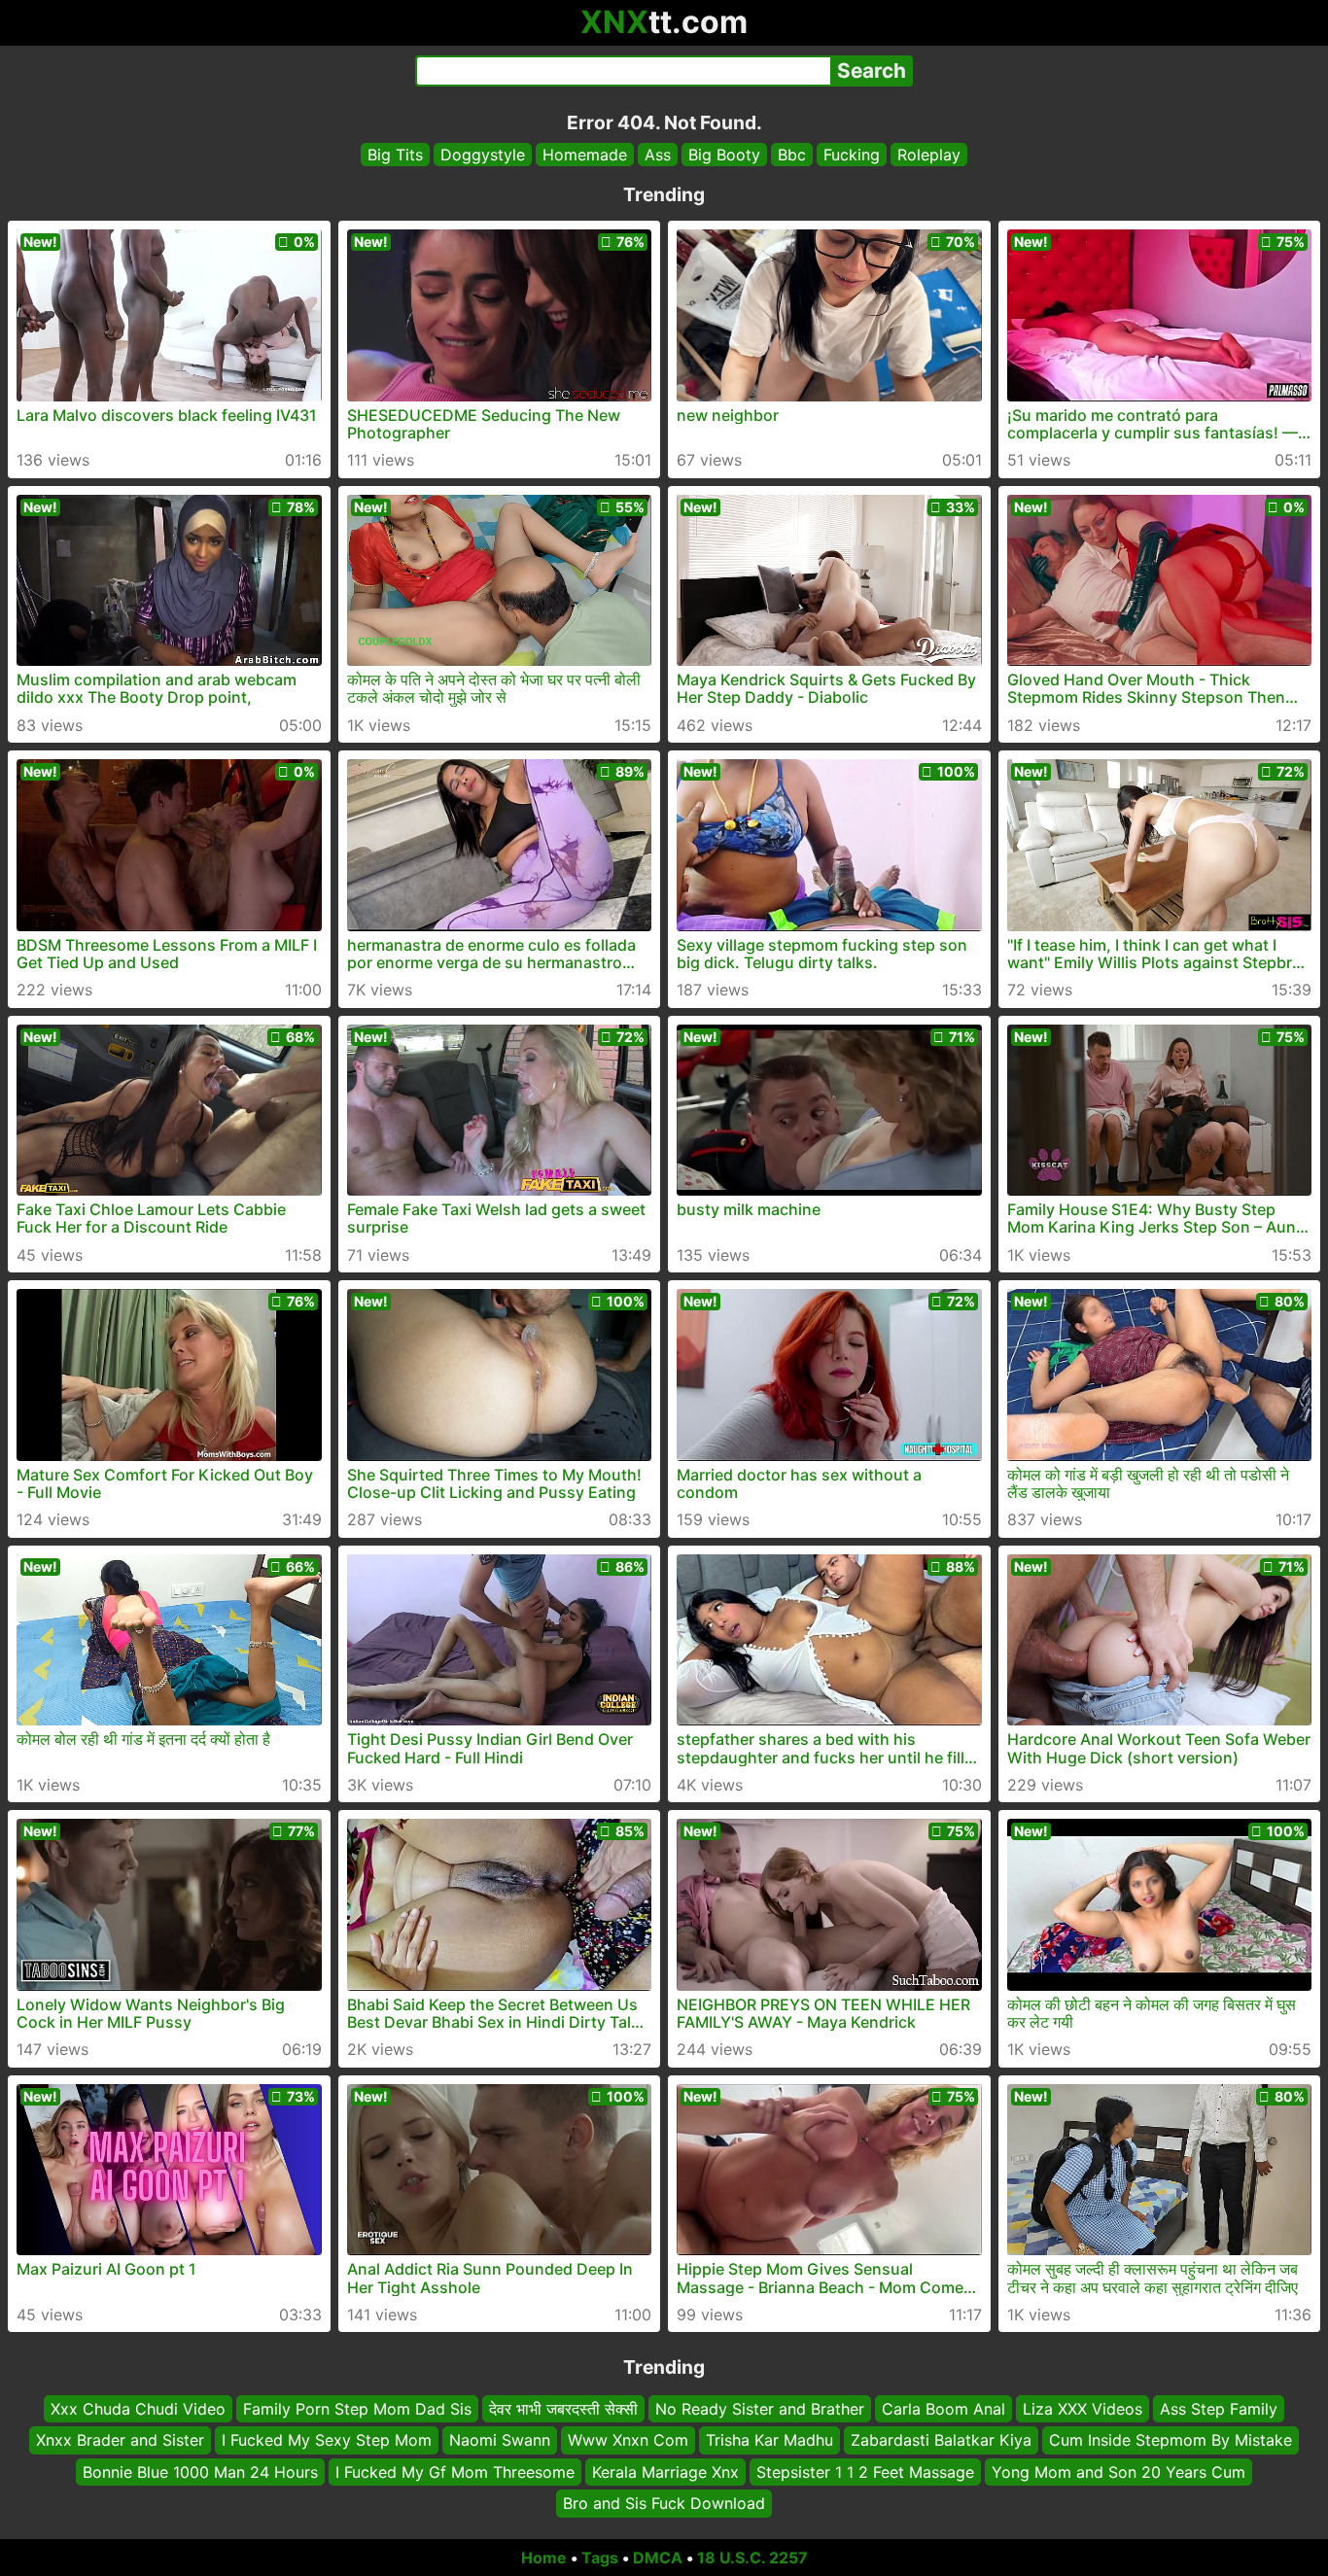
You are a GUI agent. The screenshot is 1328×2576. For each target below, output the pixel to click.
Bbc (792, 155)
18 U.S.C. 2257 (752, 2558)
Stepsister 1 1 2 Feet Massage (865, 2471)
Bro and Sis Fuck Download (664, 2503)
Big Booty (724, 155)
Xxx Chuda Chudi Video (138, 2409)
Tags (600, 2558)
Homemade (585, 155)
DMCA (658, 2558)
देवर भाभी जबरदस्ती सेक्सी (563, 2409)
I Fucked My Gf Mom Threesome (455, 2471)
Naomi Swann (500, 2440)
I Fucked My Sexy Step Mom (327, 2440)
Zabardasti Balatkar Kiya (941, 2440)
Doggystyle (483, 155)
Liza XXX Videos (1083, 2409)
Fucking (852, 155)
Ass (658, 155)
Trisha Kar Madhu (769, 2440)
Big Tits (395, 155)
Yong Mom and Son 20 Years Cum (1118, 2471)
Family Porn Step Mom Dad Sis (357, 2409)
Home (544, 2558)
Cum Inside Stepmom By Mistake (1171, 2440)
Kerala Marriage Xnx (665, 2471)
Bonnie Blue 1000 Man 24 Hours (200, 2471)
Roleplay (929, 155)
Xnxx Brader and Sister (120, 2440)
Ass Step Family (1219, 2409)
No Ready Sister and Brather (760, 2409)
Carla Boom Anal (944, 2409)
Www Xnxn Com (628, 2440)
